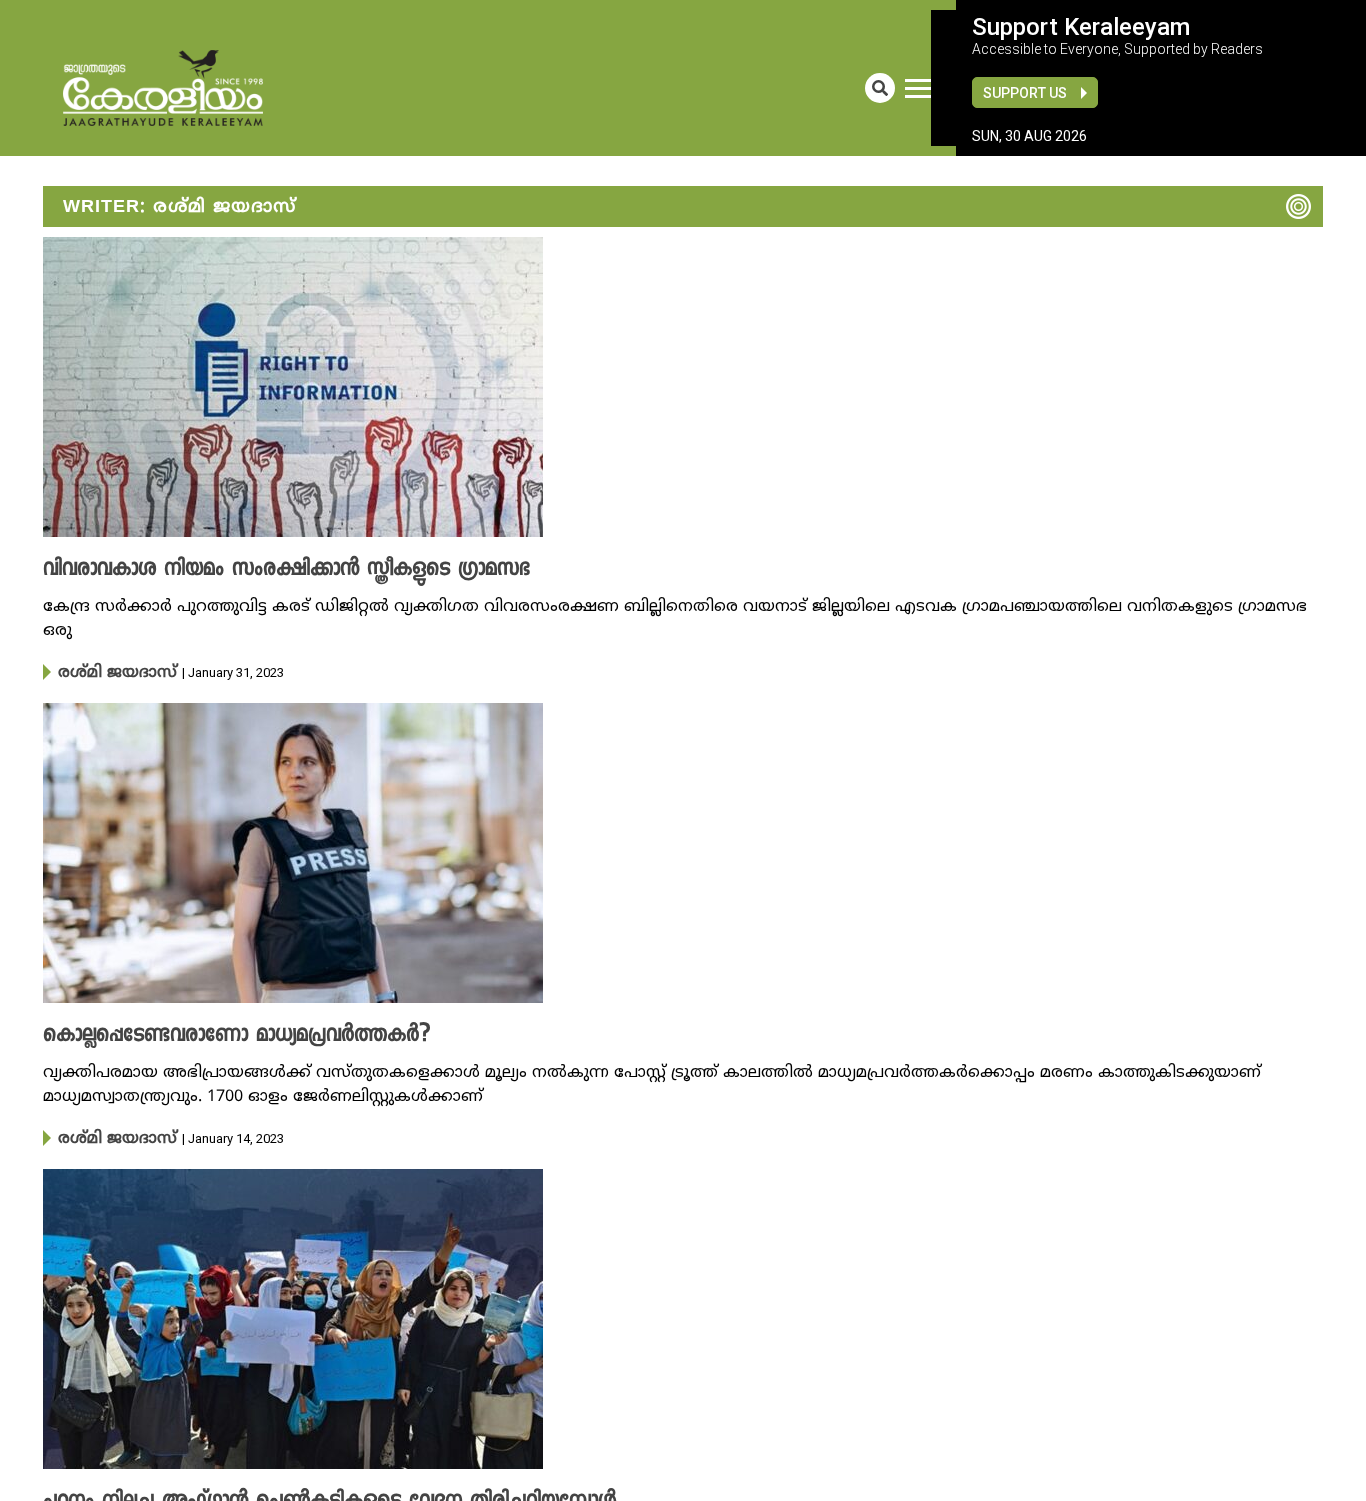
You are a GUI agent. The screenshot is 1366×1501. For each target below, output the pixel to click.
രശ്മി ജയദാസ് (107, 672)
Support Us (1025, 93)
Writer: (179, 207)
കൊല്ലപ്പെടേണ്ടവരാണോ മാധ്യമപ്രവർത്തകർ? (209, 1034)
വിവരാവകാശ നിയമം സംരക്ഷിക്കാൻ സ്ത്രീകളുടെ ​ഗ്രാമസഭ (252, 570)
